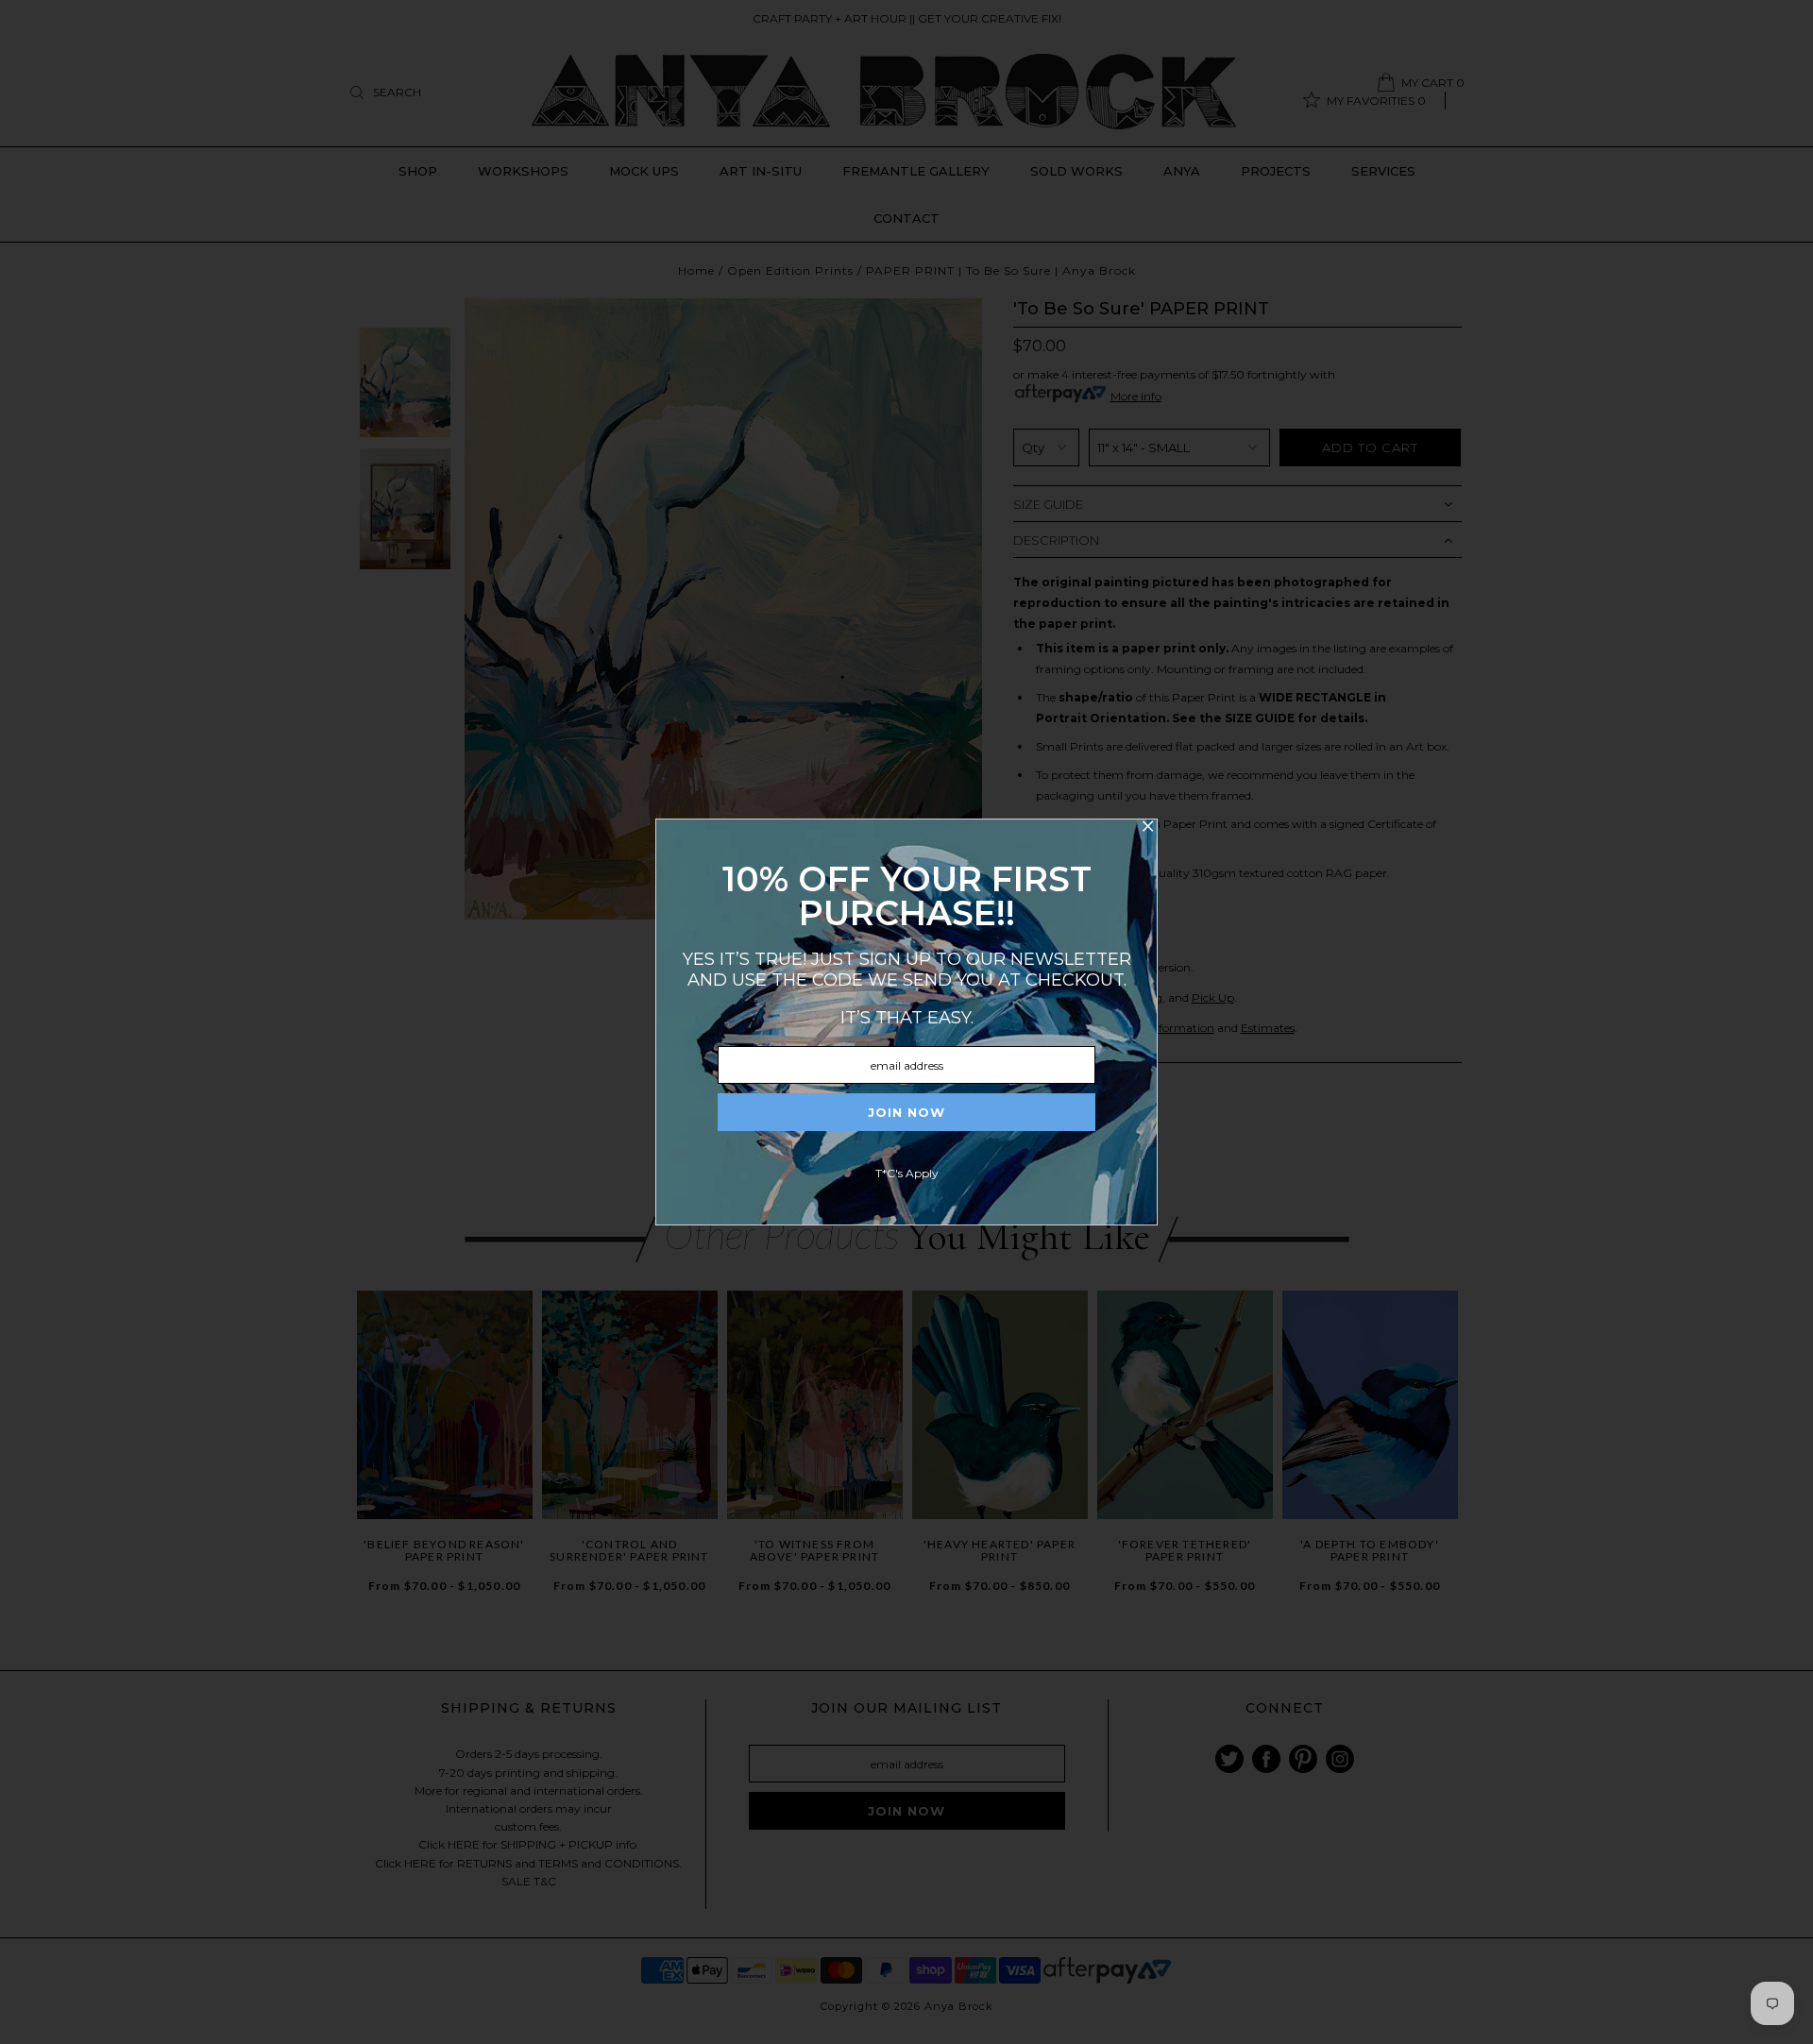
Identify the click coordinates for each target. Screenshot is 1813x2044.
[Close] (1147, 829)
